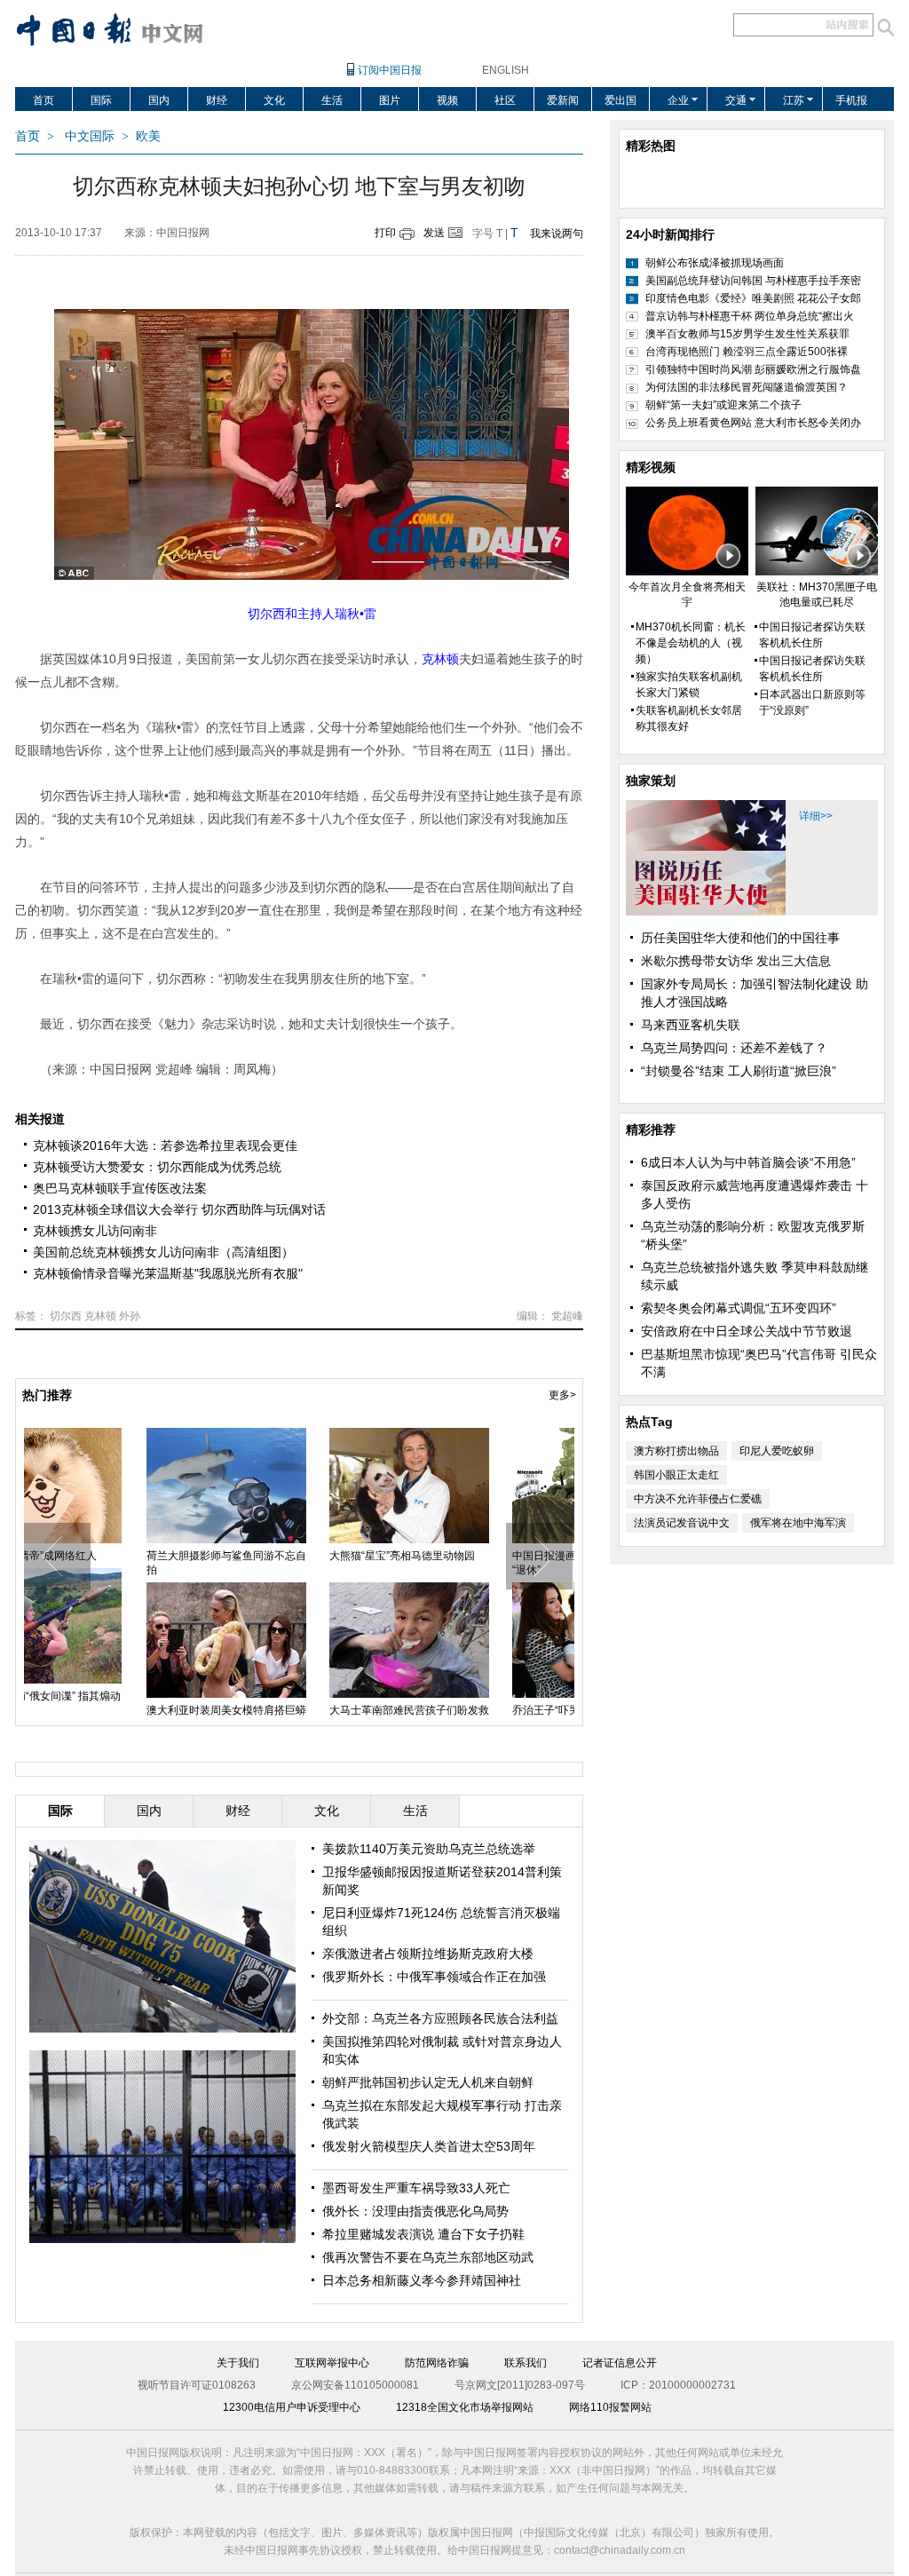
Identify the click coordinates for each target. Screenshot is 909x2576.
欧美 (148, 136)
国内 (159, 100)
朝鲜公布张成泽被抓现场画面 (715, 263)
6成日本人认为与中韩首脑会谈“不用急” (748, 1162)
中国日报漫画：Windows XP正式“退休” (480, 1563)
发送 (434, 233)
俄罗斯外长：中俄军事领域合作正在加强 (434, 1977)
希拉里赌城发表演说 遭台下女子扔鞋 (423, 2234)
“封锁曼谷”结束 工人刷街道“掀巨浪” (739, 1071)
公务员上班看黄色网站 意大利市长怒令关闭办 (753, 423)
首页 (43, 100)
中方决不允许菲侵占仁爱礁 (698, 1499)
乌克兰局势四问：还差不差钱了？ (734, 1048)
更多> (562, 1395)
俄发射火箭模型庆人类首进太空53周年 (429, 2146)
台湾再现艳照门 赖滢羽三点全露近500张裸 (747, 352)
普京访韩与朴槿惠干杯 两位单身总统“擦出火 (750, 316)
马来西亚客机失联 (691, 1025)
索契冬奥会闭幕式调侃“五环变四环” (739, 1308)
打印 (385, 233)
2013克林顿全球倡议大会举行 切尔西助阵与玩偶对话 (179, 1209)
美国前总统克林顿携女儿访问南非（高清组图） (163, 1252)
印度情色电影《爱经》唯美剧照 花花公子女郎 (753, 298)
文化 (274, 100)
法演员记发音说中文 (682, 1523)
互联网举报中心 (332, 2363)
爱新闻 (563, 100)
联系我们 (526, 2363)
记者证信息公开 (620, 2363)
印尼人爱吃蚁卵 (777, 1451)
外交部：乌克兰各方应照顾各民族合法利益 (440, 2018)
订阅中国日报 (390, 70)
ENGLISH (506, 70)
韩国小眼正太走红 (676, 1475)
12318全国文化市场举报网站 (465, 2407)
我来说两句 (557, 234)
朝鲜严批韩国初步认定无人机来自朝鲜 (428, 2082)
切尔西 (66, 1316)
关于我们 (238, 2363)
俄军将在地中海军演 (798, 1523)
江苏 (794, 100)
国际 (101, 100)
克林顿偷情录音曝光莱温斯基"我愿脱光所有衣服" (168, 1273)
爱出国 (620, 100)
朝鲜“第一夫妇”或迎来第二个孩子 (723, 405)
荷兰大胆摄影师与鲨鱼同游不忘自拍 (115, 1563)
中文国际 (90, 136)
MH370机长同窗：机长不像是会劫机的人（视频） (691, 643)
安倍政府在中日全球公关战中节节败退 (747, 1331)
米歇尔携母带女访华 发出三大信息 (736, 961)
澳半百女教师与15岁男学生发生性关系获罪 (747, 334)
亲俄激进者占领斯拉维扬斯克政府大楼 (428, 1954)
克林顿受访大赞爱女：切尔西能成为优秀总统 (157, 1167)
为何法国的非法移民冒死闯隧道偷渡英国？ (747, 387)
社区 (505, 100)
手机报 (851, 100)
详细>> (816, 816)
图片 (390, 100)
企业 (678, 100)
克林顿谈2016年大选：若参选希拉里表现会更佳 (165, 1145)
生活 (332, 100)
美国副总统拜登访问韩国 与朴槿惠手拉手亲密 (753, 281)
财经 (217, 100)
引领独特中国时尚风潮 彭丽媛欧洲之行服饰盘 (753, 369)
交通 (736, 100)
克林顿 (100, 1316)
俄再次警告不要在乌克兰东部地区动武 (428, 2257)
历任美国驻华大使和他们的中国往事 (740, 938)
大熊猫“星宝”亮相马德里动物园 (291, 1556)
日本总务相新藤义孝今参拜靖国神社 (422, 2280)
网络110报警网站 (610, 2407)
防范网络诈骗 (437, 2363)
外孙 (130, 1316)
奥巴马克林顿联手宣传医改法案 (120, 1188)
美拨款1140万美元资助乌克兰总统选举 (429, 1849)
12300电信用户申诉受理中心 (292, 2407)
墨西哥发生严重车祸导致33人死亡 (416, 2188)
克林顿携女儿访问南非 (95, 1231)
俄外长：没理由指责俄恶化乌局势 (415, 2211)
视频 (447, 100)
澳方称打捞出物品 (676, 1451)
